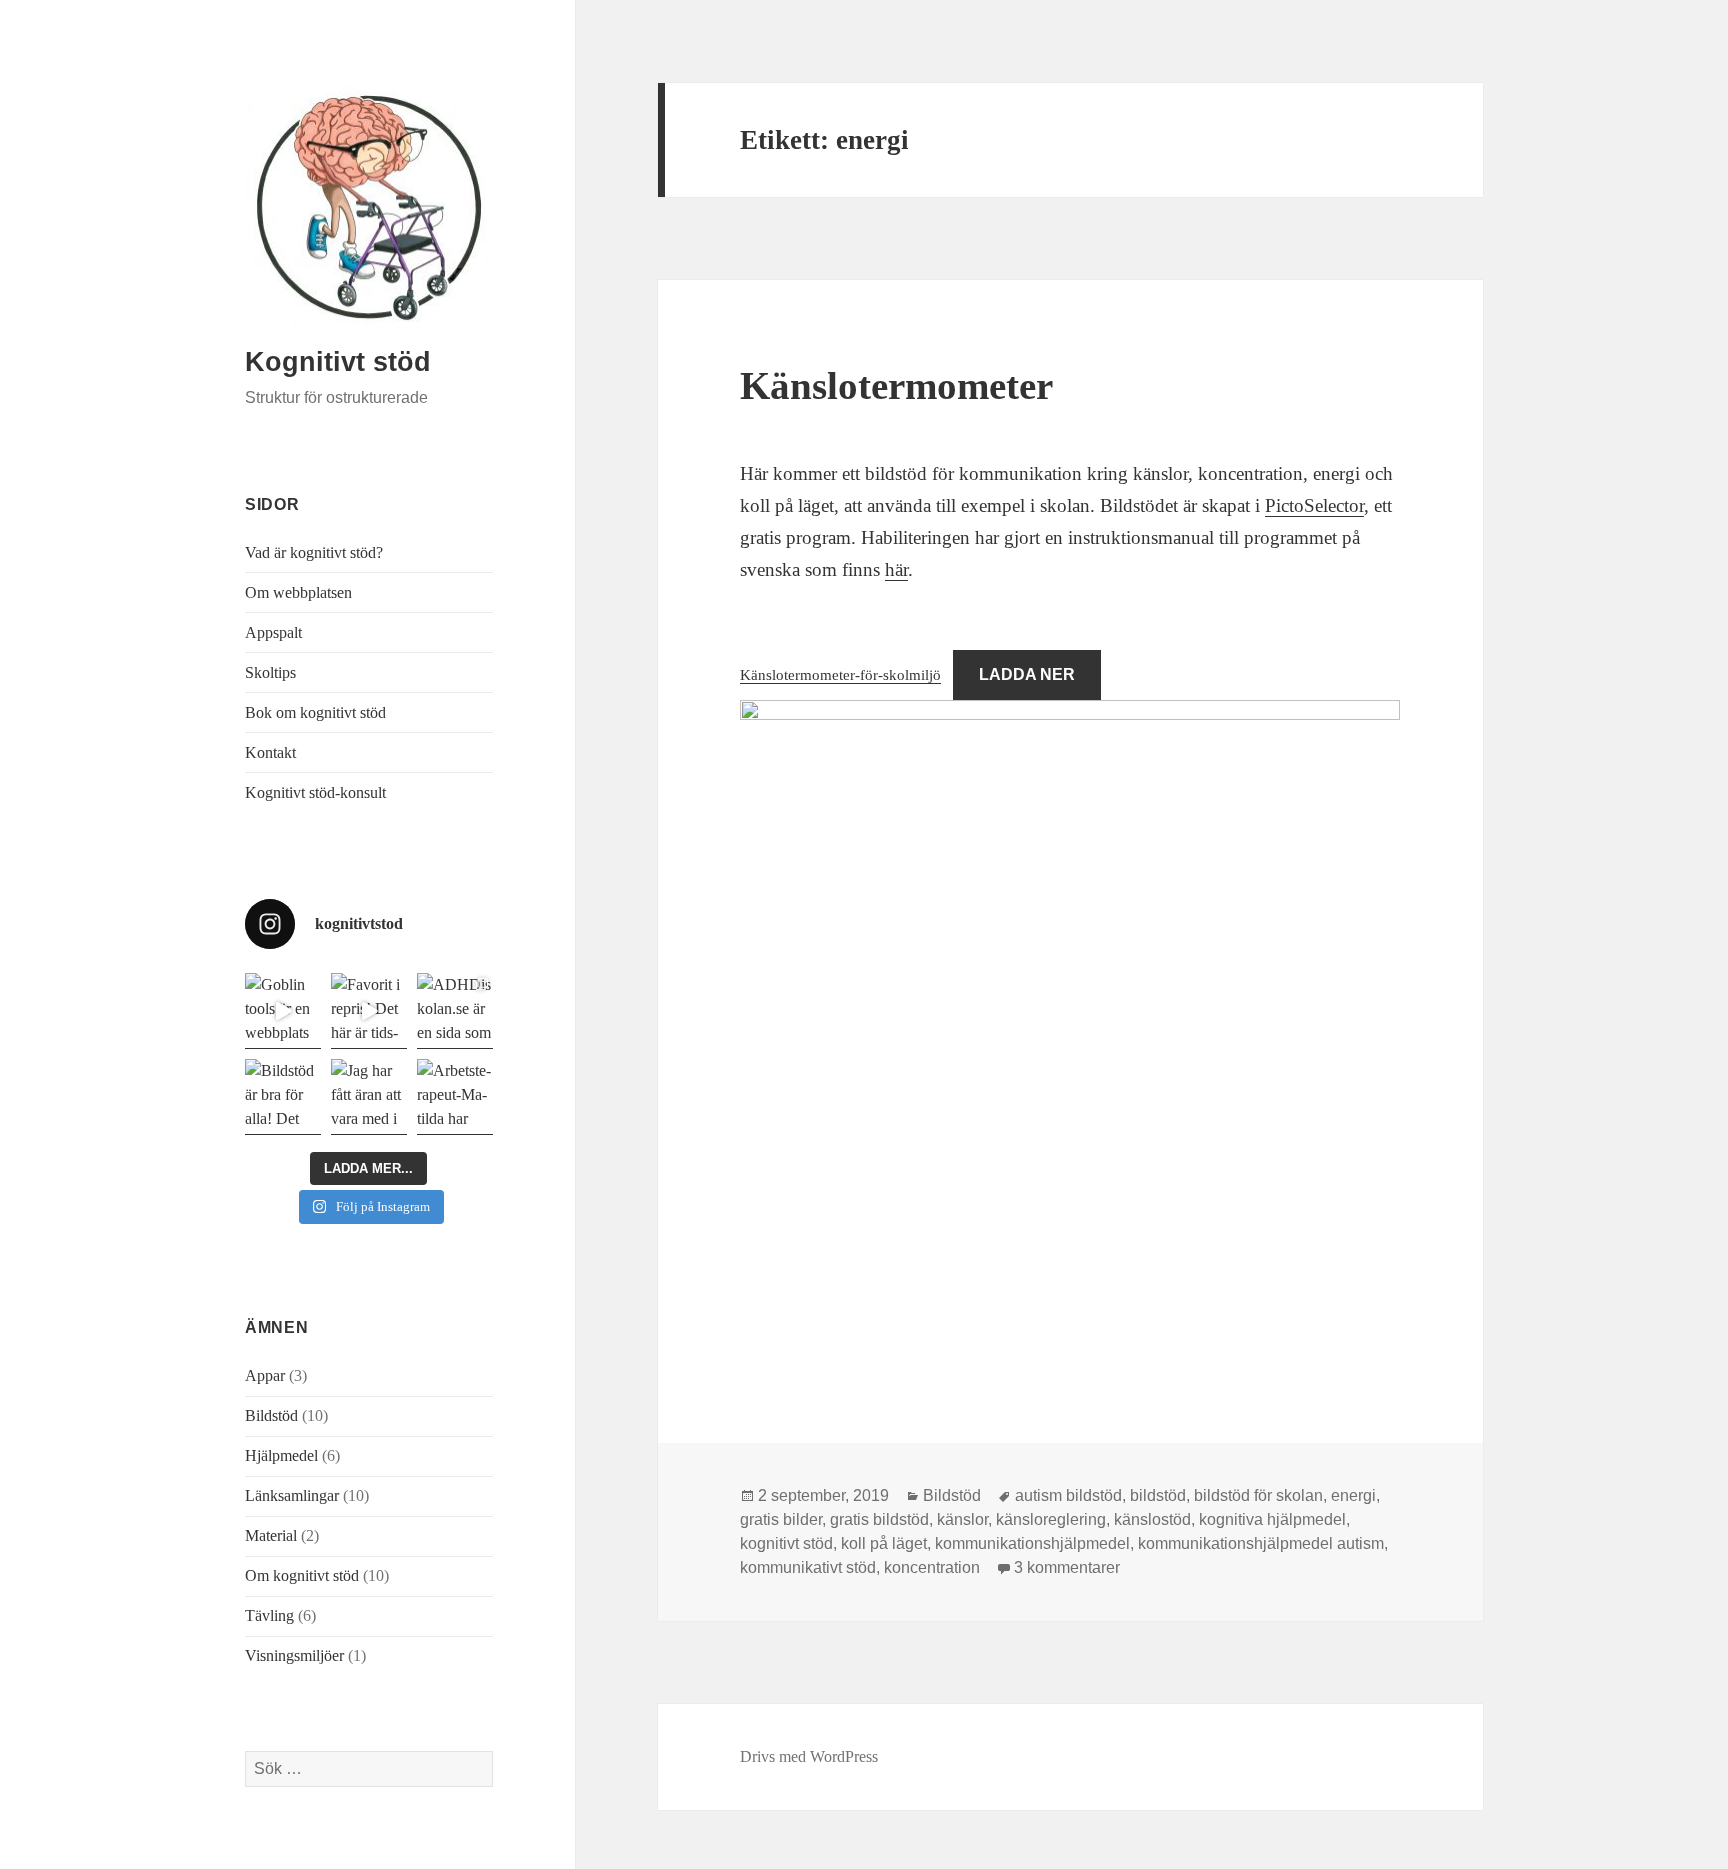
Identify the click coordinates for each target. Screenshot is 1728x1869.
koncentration (932, 1567)
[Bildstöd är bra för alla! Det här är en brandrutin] (283, 1097)
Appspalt (273, 632)
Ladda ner (1027, 674)
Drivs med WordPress (809, 1756)
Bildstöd (271, 1415)
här (896, 569)
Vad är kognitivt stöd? (314, 552)
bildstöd (1158, 1495)
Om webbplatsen (298, 592)
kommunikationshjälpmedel (1032, 1543)
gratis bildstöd (879, 1519)
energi (1353, 1495)
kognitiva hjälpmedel (1272, 1519)
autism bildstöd (1068, 1495)
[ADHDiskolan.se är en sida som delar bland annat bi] (455, 1011)
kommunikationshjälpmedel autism (1261, 1543)
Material (271, 1535)
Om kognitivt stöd (302, 1575)
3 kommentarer (1067, 1567)
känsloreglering (1051, 1519)
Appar (265, 1375)
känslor (962, 1519)
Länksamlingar (292, 1495)
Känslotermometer (896, 385)
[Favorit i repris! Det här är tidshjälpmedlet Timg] (369, 1011)
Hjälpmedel (281, 1455)
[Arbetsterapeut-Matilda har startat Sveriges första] (455, 1097)
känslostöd (1152, 1519)
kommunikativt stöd (808, 1567)
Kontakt (270, 752)
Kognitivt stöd (338, 362)
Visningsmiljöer (294, 1655)
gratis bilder (781, 1519)
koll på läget (884, 1543)
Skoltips (270, 672)
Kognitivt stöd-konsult (315, 792)
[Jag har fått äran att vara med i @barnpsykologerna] (369, 1097)
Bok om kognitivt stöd (315, 712)
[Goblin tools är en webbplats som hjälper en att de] (283, 1011)
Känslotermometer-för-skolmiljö (840, 674)
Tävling (269, 1615)
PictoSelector (1314, 505)
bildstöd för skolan (1258, 1495)
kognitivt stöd (786, 1543)
